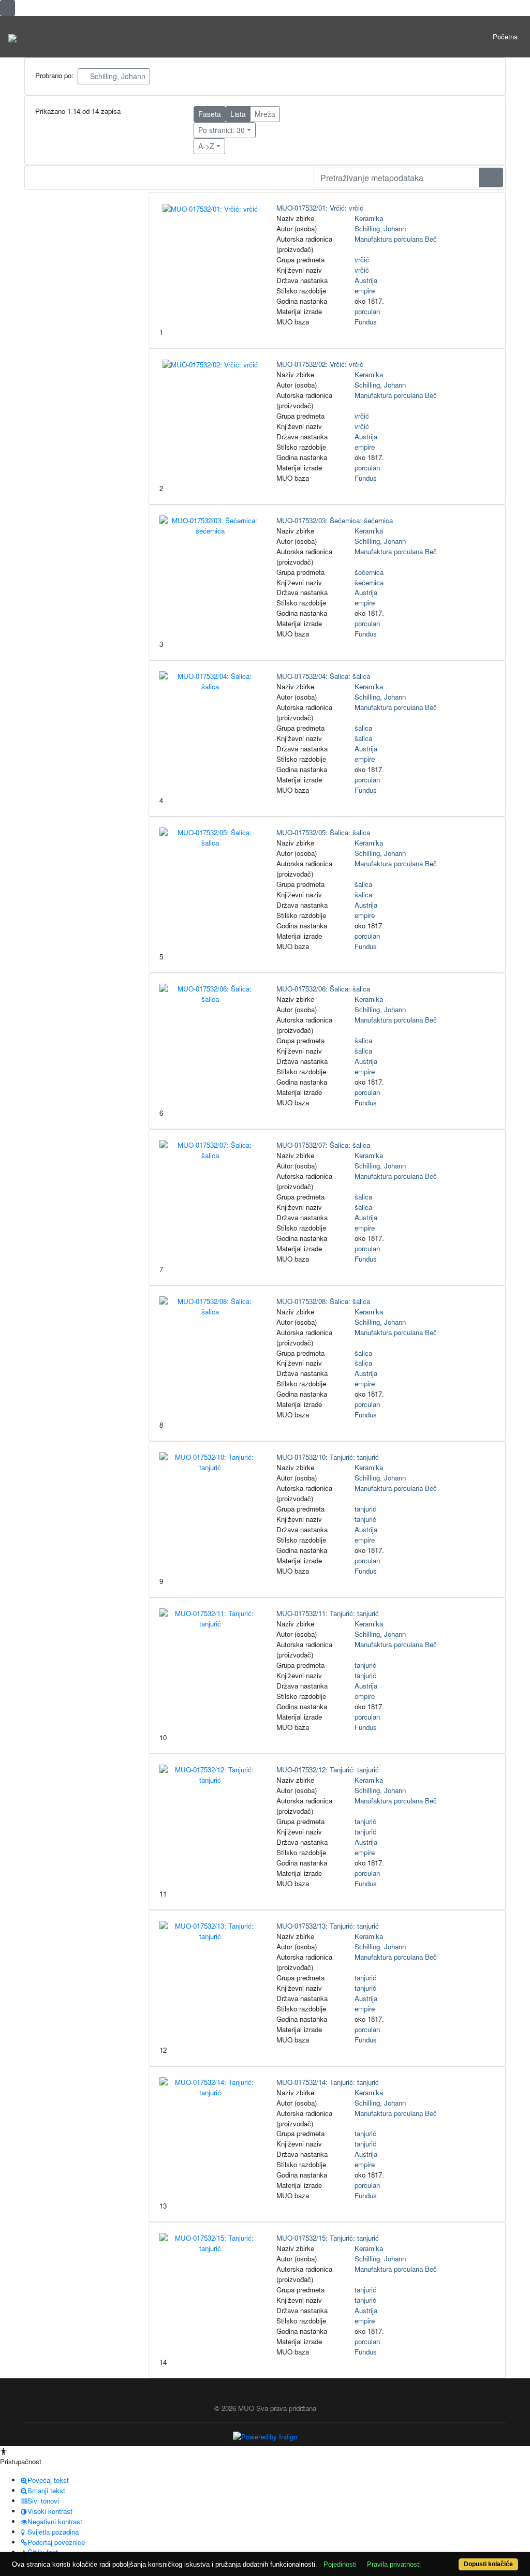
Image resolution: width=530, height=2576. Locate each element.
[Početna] (12, 37)
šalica (363, 728)
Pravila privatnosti (394, 2564)
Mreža (265, 114)
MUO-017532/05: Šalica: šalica (323, 832)
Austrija (366, 280)
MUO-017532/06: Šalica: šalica (323, 989)
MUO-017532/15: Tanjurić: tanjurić (328, 2238)
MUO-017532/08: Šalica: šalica (323, 1301)
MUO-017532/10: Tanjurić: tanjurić (328, 1457)
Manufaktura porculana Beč (396, 239)
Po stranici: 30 (222, 130)
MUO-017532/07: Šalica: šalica (323, 1145)
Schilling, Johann (117, 76)
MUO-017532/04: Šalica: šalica (323, 676)
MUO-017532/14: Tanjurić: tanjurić (328, 2082)
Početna (505, 36)
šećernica (369, 572)
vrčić (362, 260)
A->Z (206, 146)
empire (365, 291)
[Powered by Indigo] (265, 2436)
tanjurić (365, 1509)
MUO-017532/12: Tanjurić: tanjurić (328, 1770)
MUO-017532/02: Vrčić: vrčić (320, 364)
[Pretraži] (491, 177)
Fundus (366, 322)
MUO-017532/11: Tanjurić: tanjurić (328, 1613)
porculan (367, 311)
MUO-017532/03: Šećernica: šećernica (335, 520)
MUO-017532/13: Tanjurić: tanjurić (328, 1926)
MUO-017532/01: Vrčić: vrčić (320, 208)
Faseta (210, 114)
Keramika (369, 218)
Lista (238, 114)
